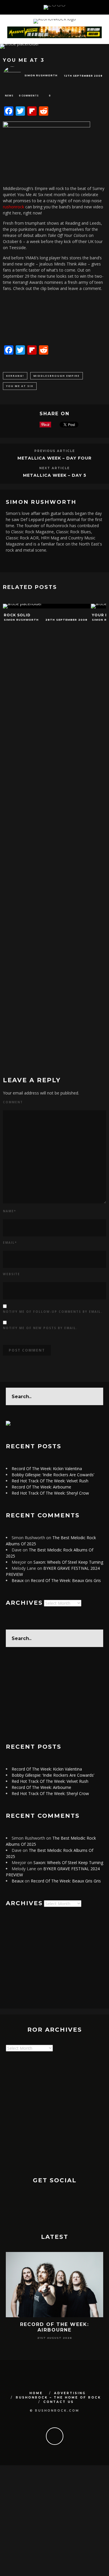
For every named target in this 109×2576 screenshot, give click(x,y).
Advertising (70, 2393)
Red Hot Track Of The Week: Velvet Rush (50, 1481)
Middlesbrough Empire (57, 376)
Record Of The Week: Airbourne (41, 1487)
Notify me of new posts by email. (40, 1328)
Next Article (54, 468)
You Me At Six (20, 386)
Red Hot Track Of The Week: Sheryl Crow (50, 1493)
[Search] (97, 7)
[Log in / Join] (104, 7)
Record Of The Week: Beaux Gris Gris (66, 1580)
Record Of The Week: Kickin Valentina (47, 1469)
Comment (13, 1102)
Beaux (18, 1580)
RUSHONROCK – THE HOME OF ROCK (58, 2398)
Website (11, 1274)
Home (36, 2393)
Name (9, 1211)
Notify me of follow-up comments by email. (53, 1312)
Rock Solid (17, 615)
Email (10, 1243)
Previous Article (55, 451)
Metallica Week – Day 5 (55, 475)
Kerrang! (15, 376)
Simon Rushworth (41, 75)
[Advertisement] (54, 1695)
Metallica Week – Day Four (54, 458)
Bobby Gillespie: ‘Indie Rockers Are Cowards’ (53, 1475)
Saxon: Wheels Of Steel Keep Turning (68, 1562)
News (9, 95)
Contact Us (59, 2402)
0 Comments (29, 95)
